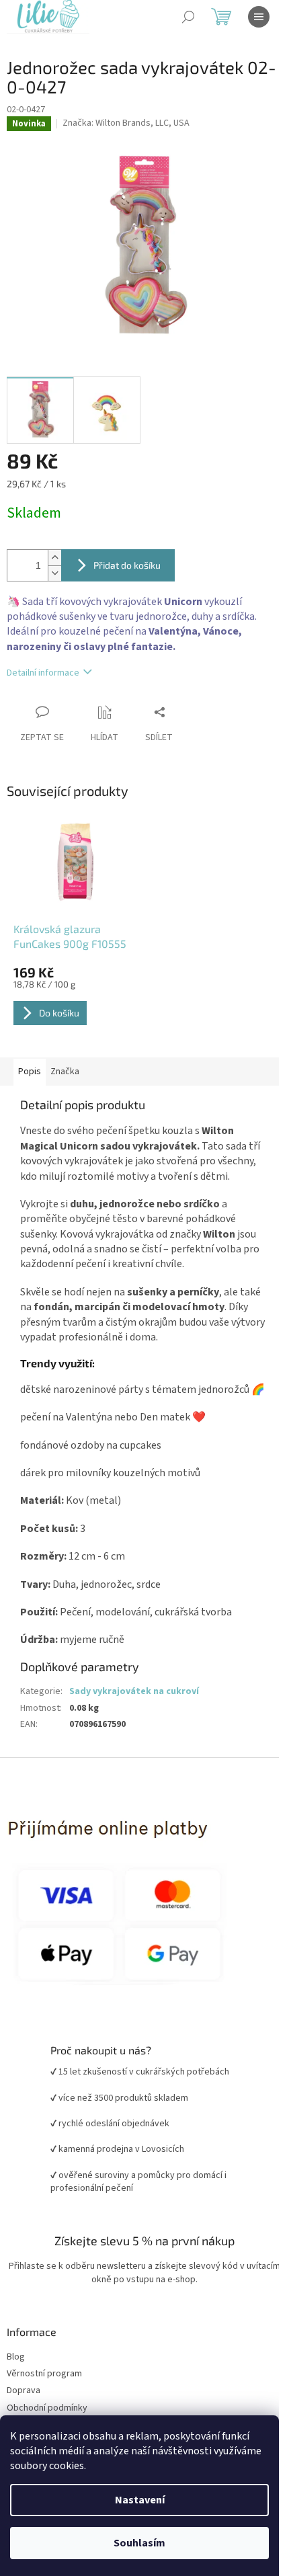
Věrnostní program (44, 2374)
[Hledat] (188, 17)
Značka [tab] (65, 1072)
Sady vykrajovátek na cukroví (134, 1691)
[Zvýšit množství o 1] (54, 558)
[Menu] (259, 17)
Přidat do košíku (127, 565)
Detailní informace (43, 673)
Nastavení (140, 2500)
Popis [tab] (30, 1072)
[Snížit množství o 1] (54, 573)
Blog (16, 2357)
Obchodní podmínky (47, 2408)
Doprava (24, 2391)
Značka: (126, 123)
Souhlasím (139, 2543)
